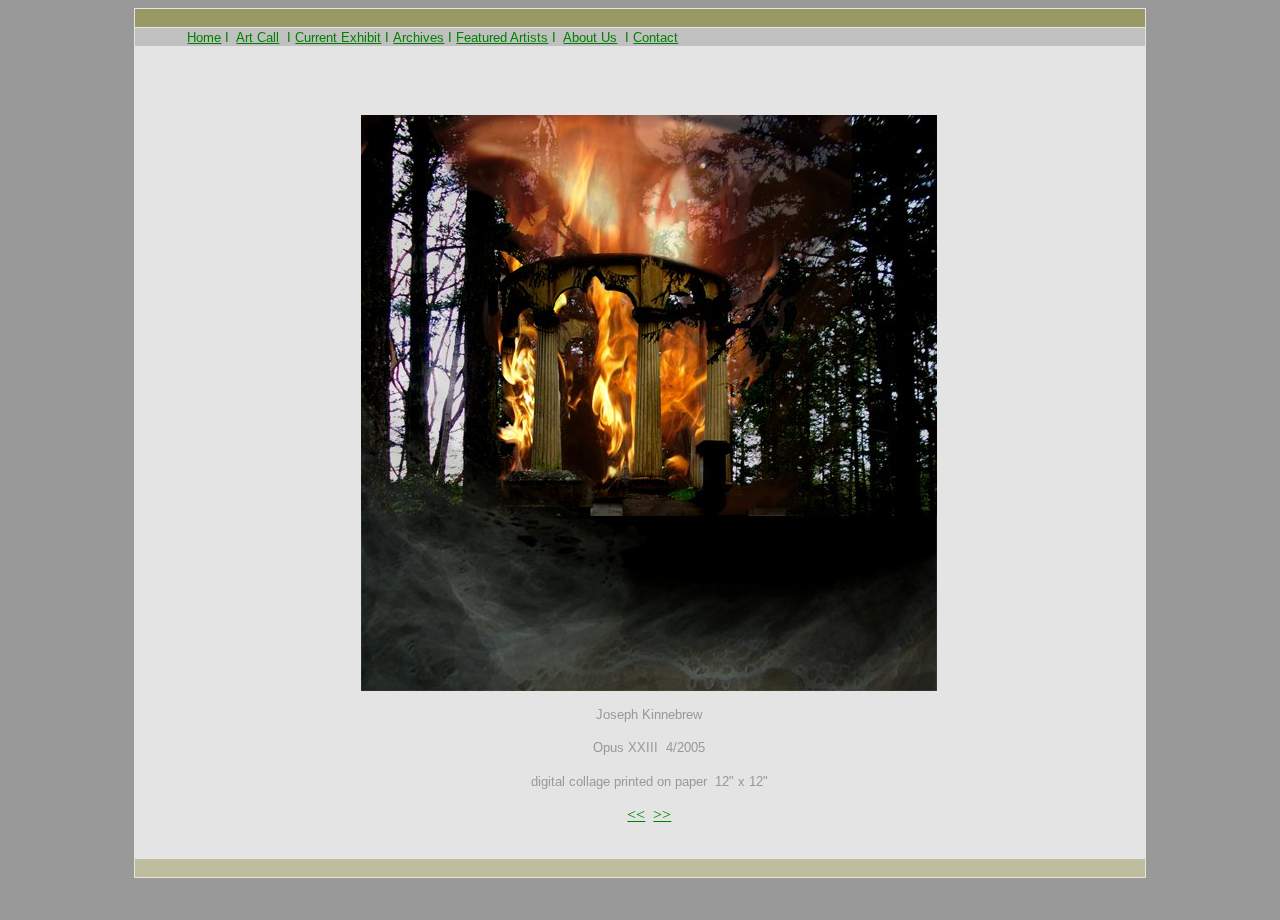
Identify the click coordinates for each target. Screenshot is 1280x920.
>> (662, 814)
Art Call (257, 37)
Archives (418, 37)
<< (636, 814)
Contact (655, 37)
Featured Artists (502, 37)
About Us (590, 37)
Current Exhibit (338, 37)
